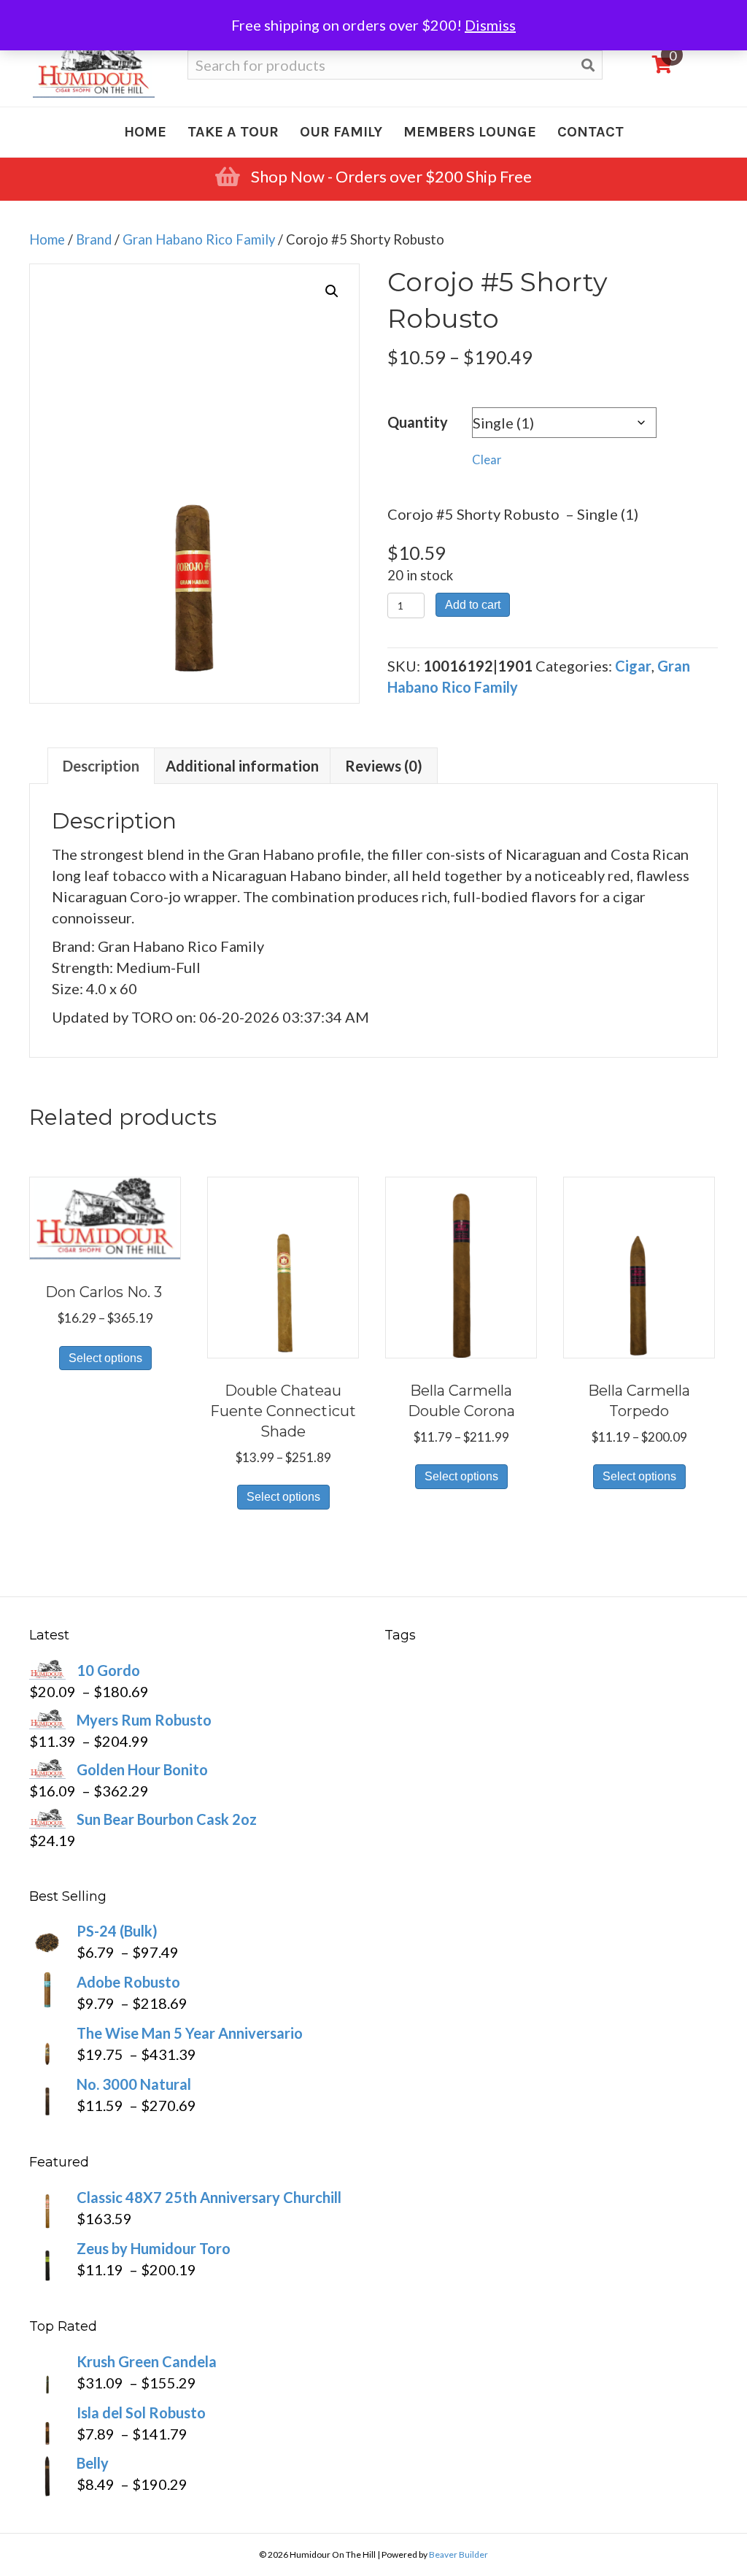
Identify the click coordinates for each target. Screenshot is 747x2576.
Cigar (633, 666)
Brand (94, 239)
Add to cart (473, 605)
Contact (591, 132)
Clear (487, 460)
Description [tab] (101, 766)
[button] (332, 291)
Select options (105, 1358)
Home (145, 132)
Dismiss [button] (490, 25)
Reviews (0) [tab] (384, 766)
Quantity (418, 422)
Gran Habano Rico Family (199, 239)
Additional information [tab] (242, 766)
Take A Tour (233, 132)
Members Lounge (470, 132)
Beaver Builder (458, 2554)
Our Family (341, 132)
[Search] (588, 65)
